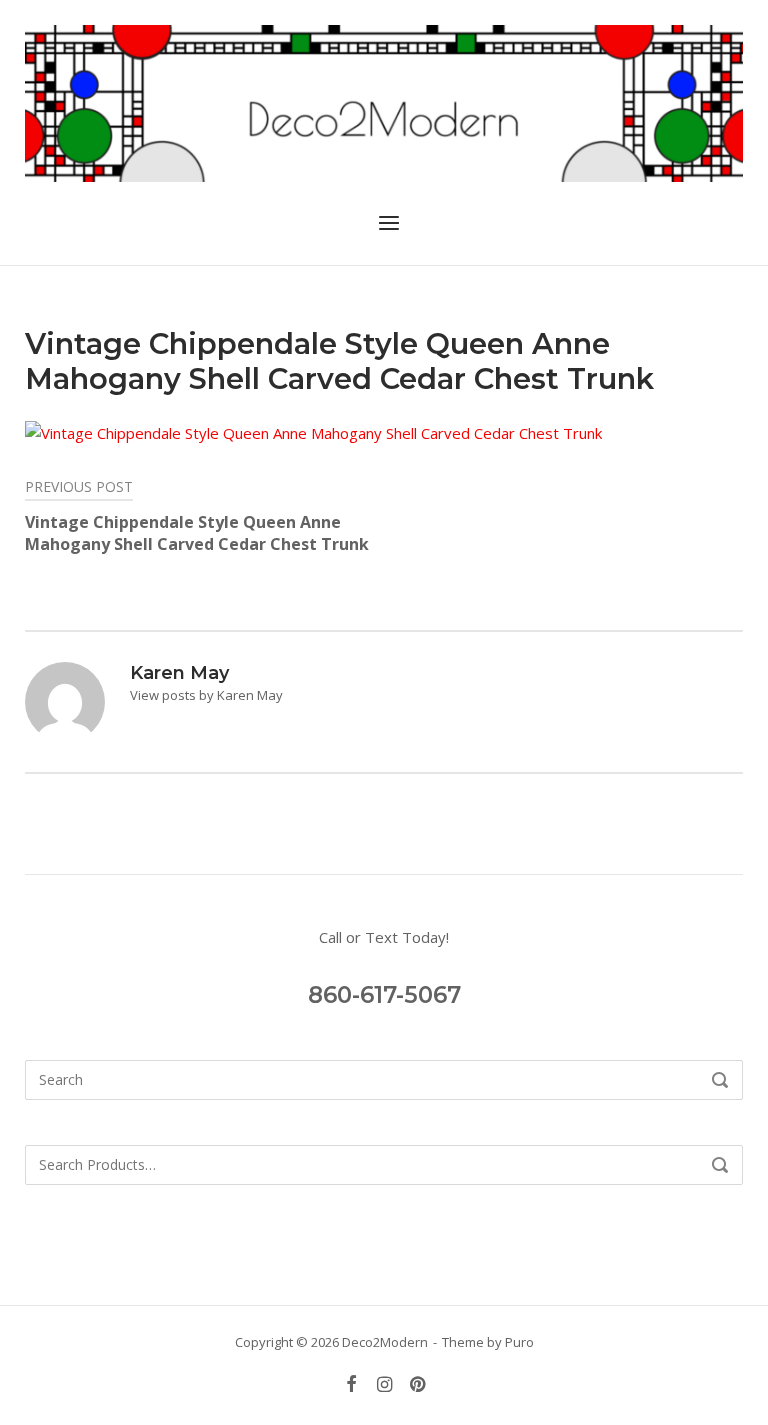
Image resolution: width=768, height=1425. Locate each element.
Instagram (385, 1384)
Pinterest (417, 1384)
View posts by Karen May (206, 695)
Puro (519, 1342)
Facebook (352, 1384)
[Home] (384, 101)
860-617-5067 (384, 995)
